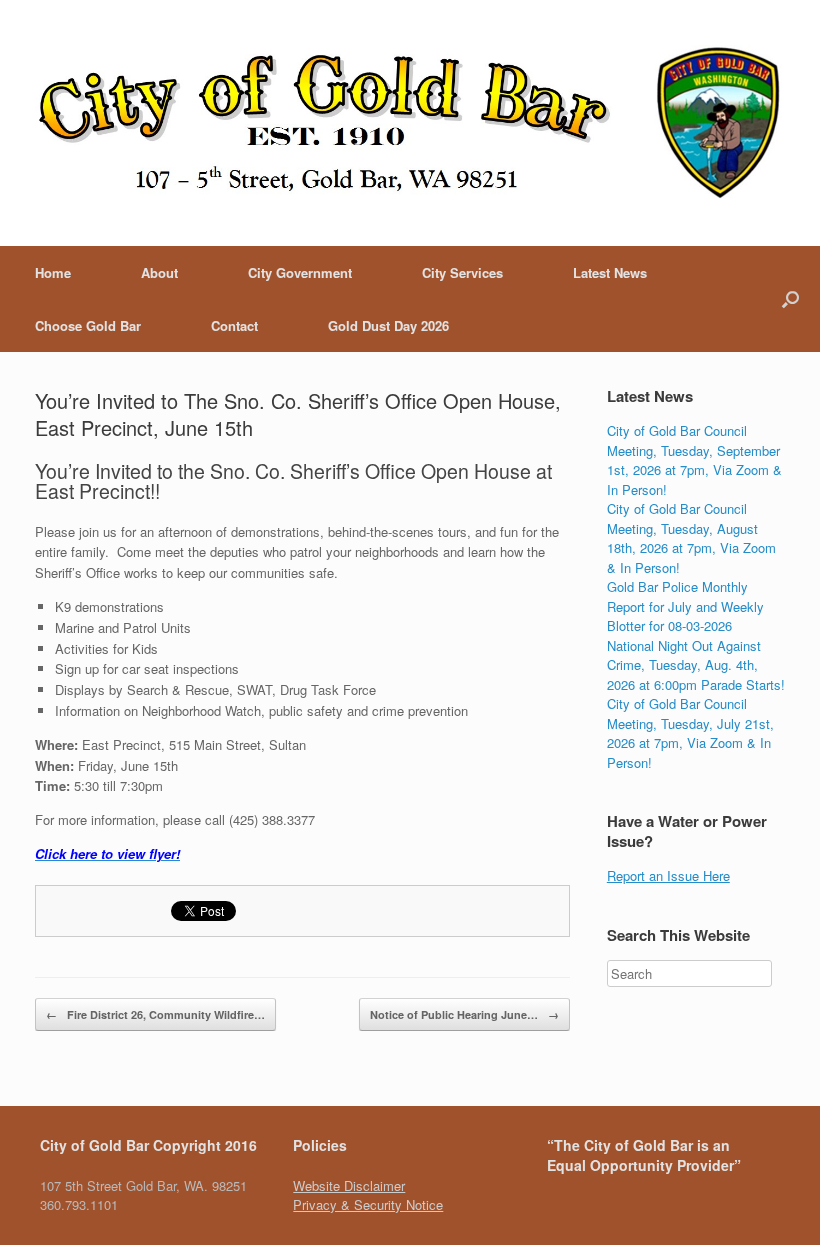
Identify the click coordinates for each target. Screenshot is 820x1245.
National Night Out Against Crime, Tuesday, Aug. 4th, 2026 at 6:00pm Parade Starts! (696, 665)
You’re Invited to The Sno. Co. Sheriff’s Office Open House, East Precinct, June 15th (298, 414)
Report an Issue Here (668, 875)
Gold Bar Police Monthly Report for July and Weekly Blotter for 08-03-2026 (685, 606)
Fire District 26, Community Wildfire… (155, 1014)
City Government (300, 272)
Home (53, 272)
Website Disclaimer (349, 1185)
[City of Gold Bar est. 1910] (410, 123)
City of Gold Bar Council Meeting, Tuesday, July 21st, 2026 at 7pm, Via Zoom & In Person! (690, 733)
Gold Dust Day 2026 (388, 325)
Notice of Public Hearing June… (464, 1014)
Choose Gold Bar (88, 325)
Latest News (610, 272)
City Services (462, 272)
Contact (234, 325)
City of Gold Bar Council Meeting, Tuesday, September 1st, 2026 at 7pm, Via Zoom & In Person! (694, 460)
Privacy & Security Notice (368, 1204)
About (159, 272)
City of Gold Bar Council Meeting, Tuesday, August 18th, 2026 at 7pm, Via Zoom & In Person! (691, 538)
